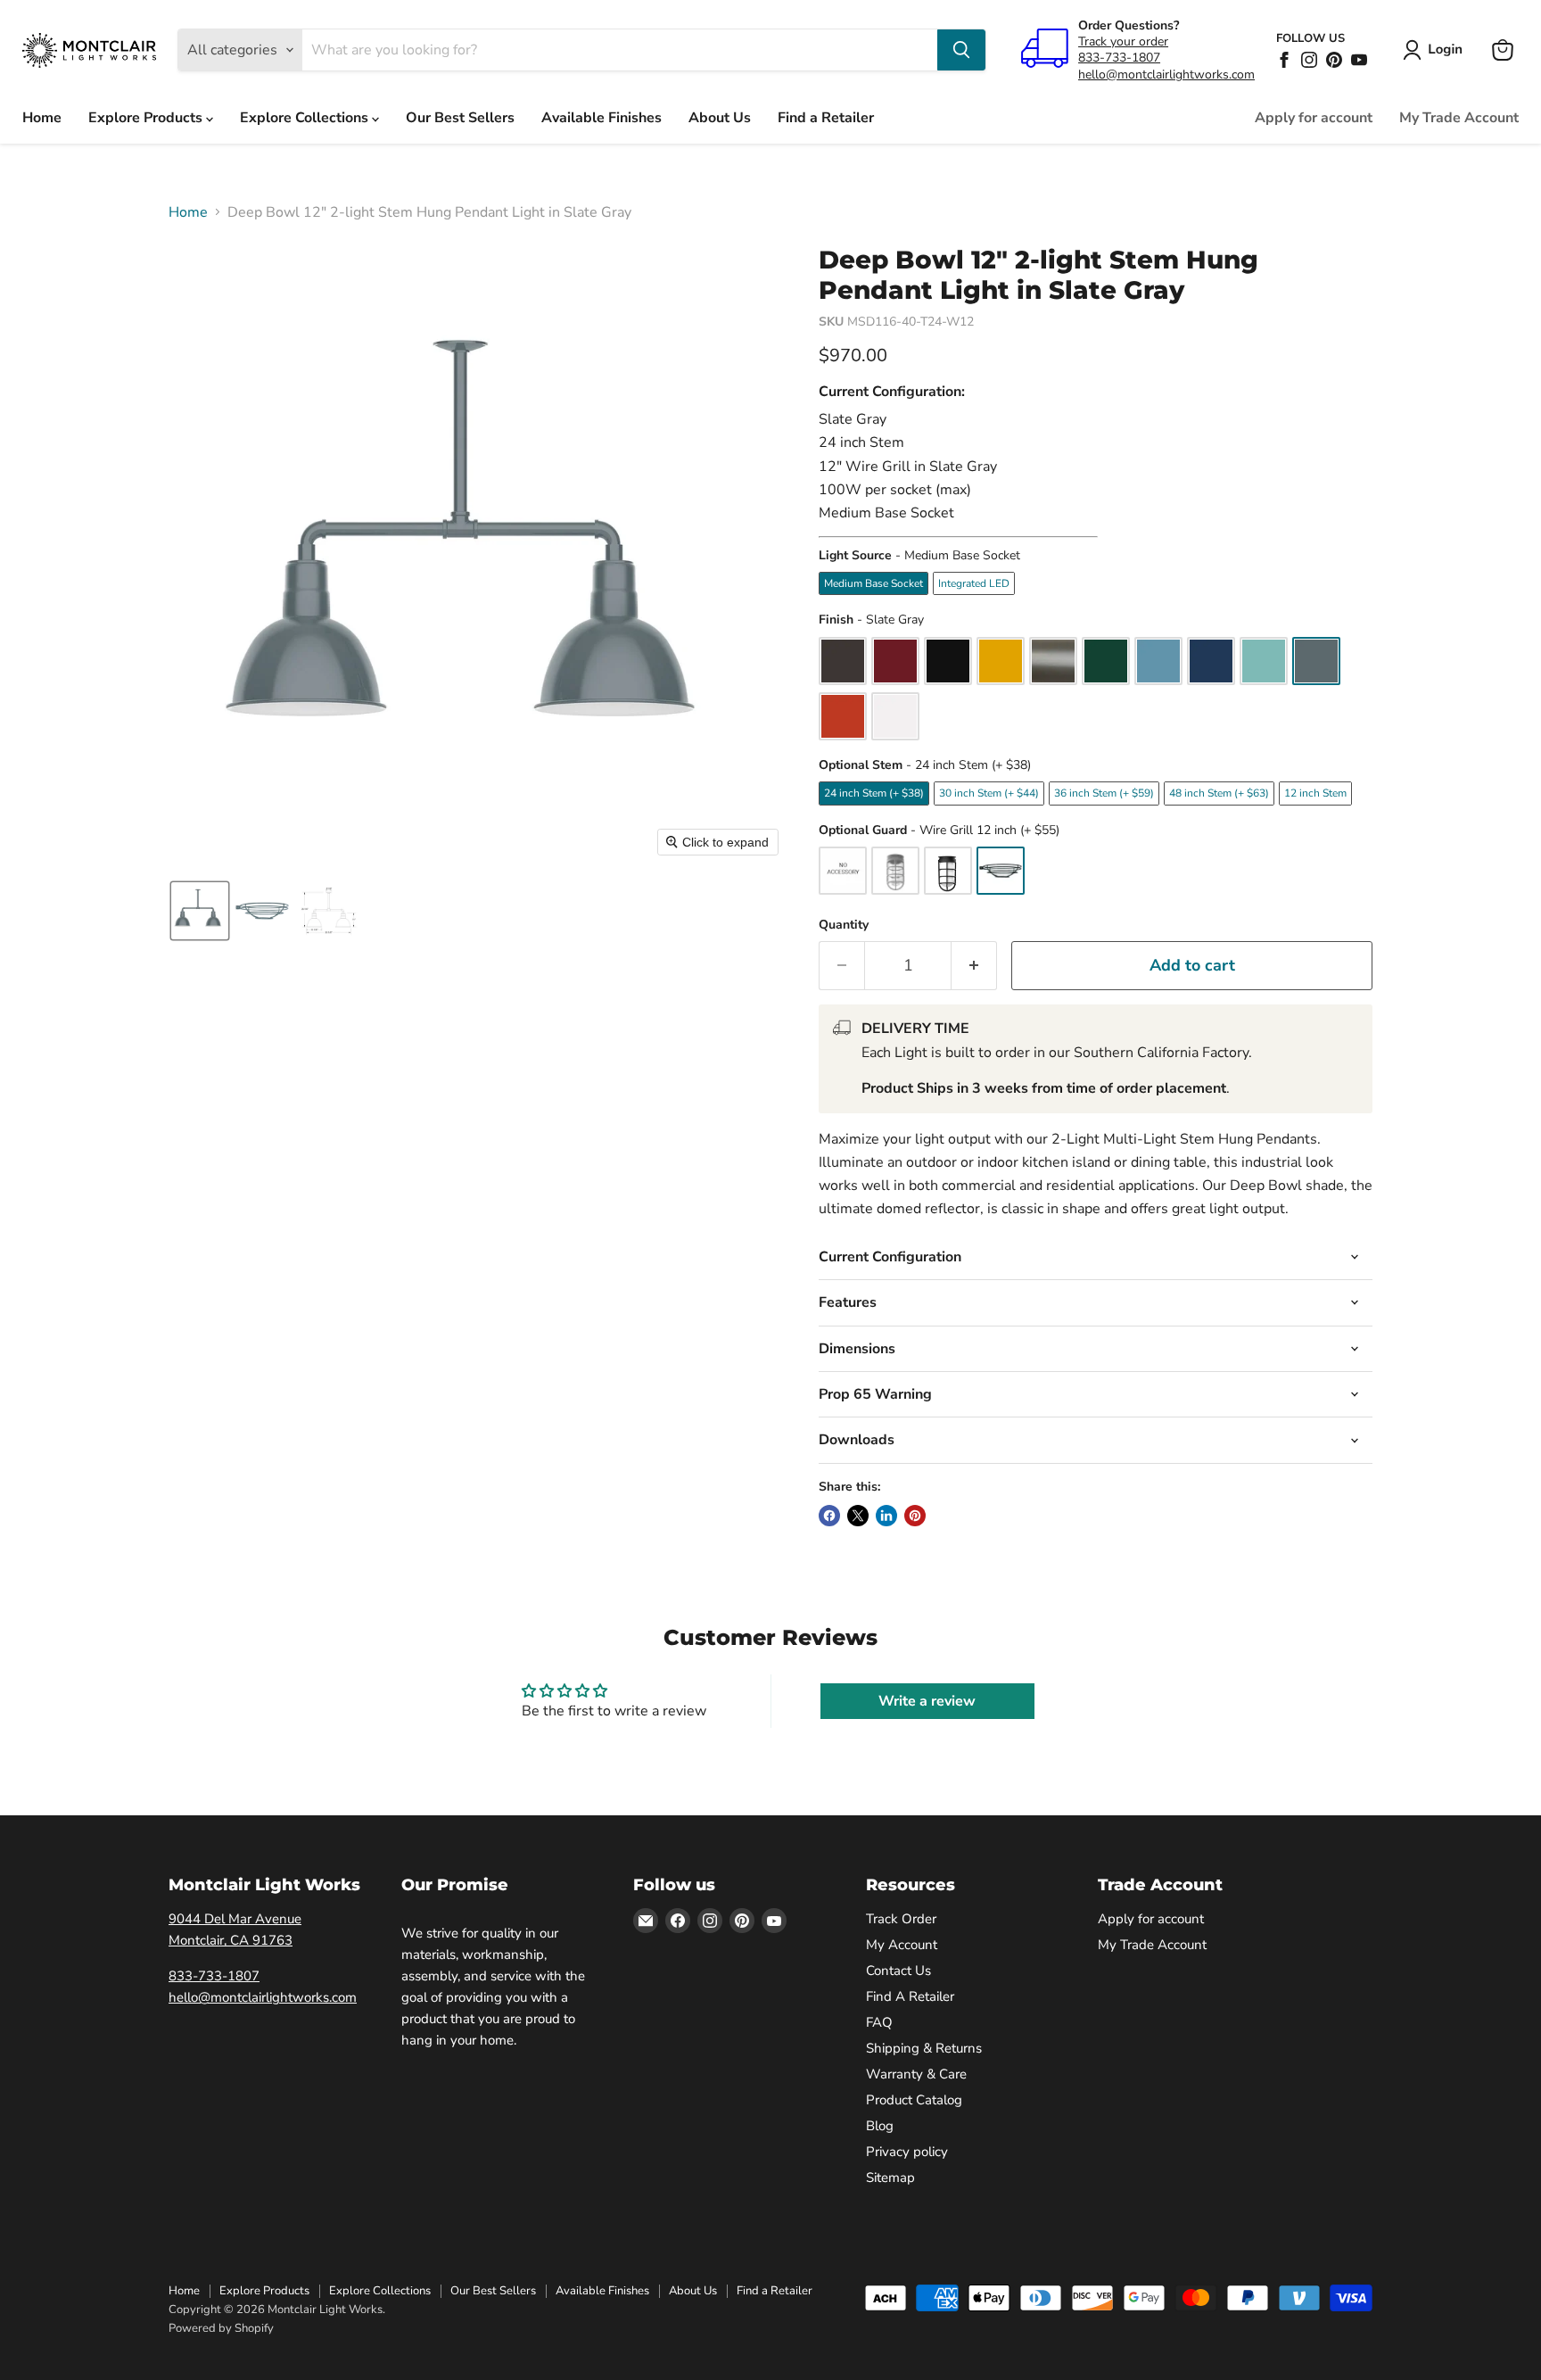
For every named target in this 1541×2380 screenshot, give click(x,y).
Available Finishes (602, 118)
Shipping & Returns (924, 2048)
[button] (1436, 50)
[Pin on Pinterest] (915, 1516)
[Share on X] (858, 1516)
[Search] (961, 50)
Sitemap (890, 2178)
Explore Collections (306, 118)
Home (42, 118)
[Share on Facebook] (829, 1516)
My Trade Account (1459, 118)
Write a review (927, 1701)
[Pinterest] (1334, 60)
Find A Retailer (910, 1996)
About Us (720, 118)
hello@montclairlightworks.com (1166, 74)
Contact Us (898, 1971)
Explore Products (147, 118)
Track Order (901, 1919)
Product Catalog (914, 2100)
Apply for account (1314, 118)
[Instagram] (1309, 60)
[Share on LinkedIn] (886, 1516)
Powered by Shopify (221, 2328)
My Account (902, 1945)
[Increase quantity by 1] (974, 966)
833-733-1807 (1119, 58)
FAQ (879, 2022)
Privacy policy (907, 2152)
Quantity (844, 925)
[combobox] (620, 50)
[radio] (874, 583)
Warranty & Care (916, 2074)
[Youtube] (1359, 60)
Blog (880, 2126)
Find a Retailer (826, 118)
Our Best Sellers (460, 118)
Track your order (1123, 41)
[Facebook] (1284, 60)
